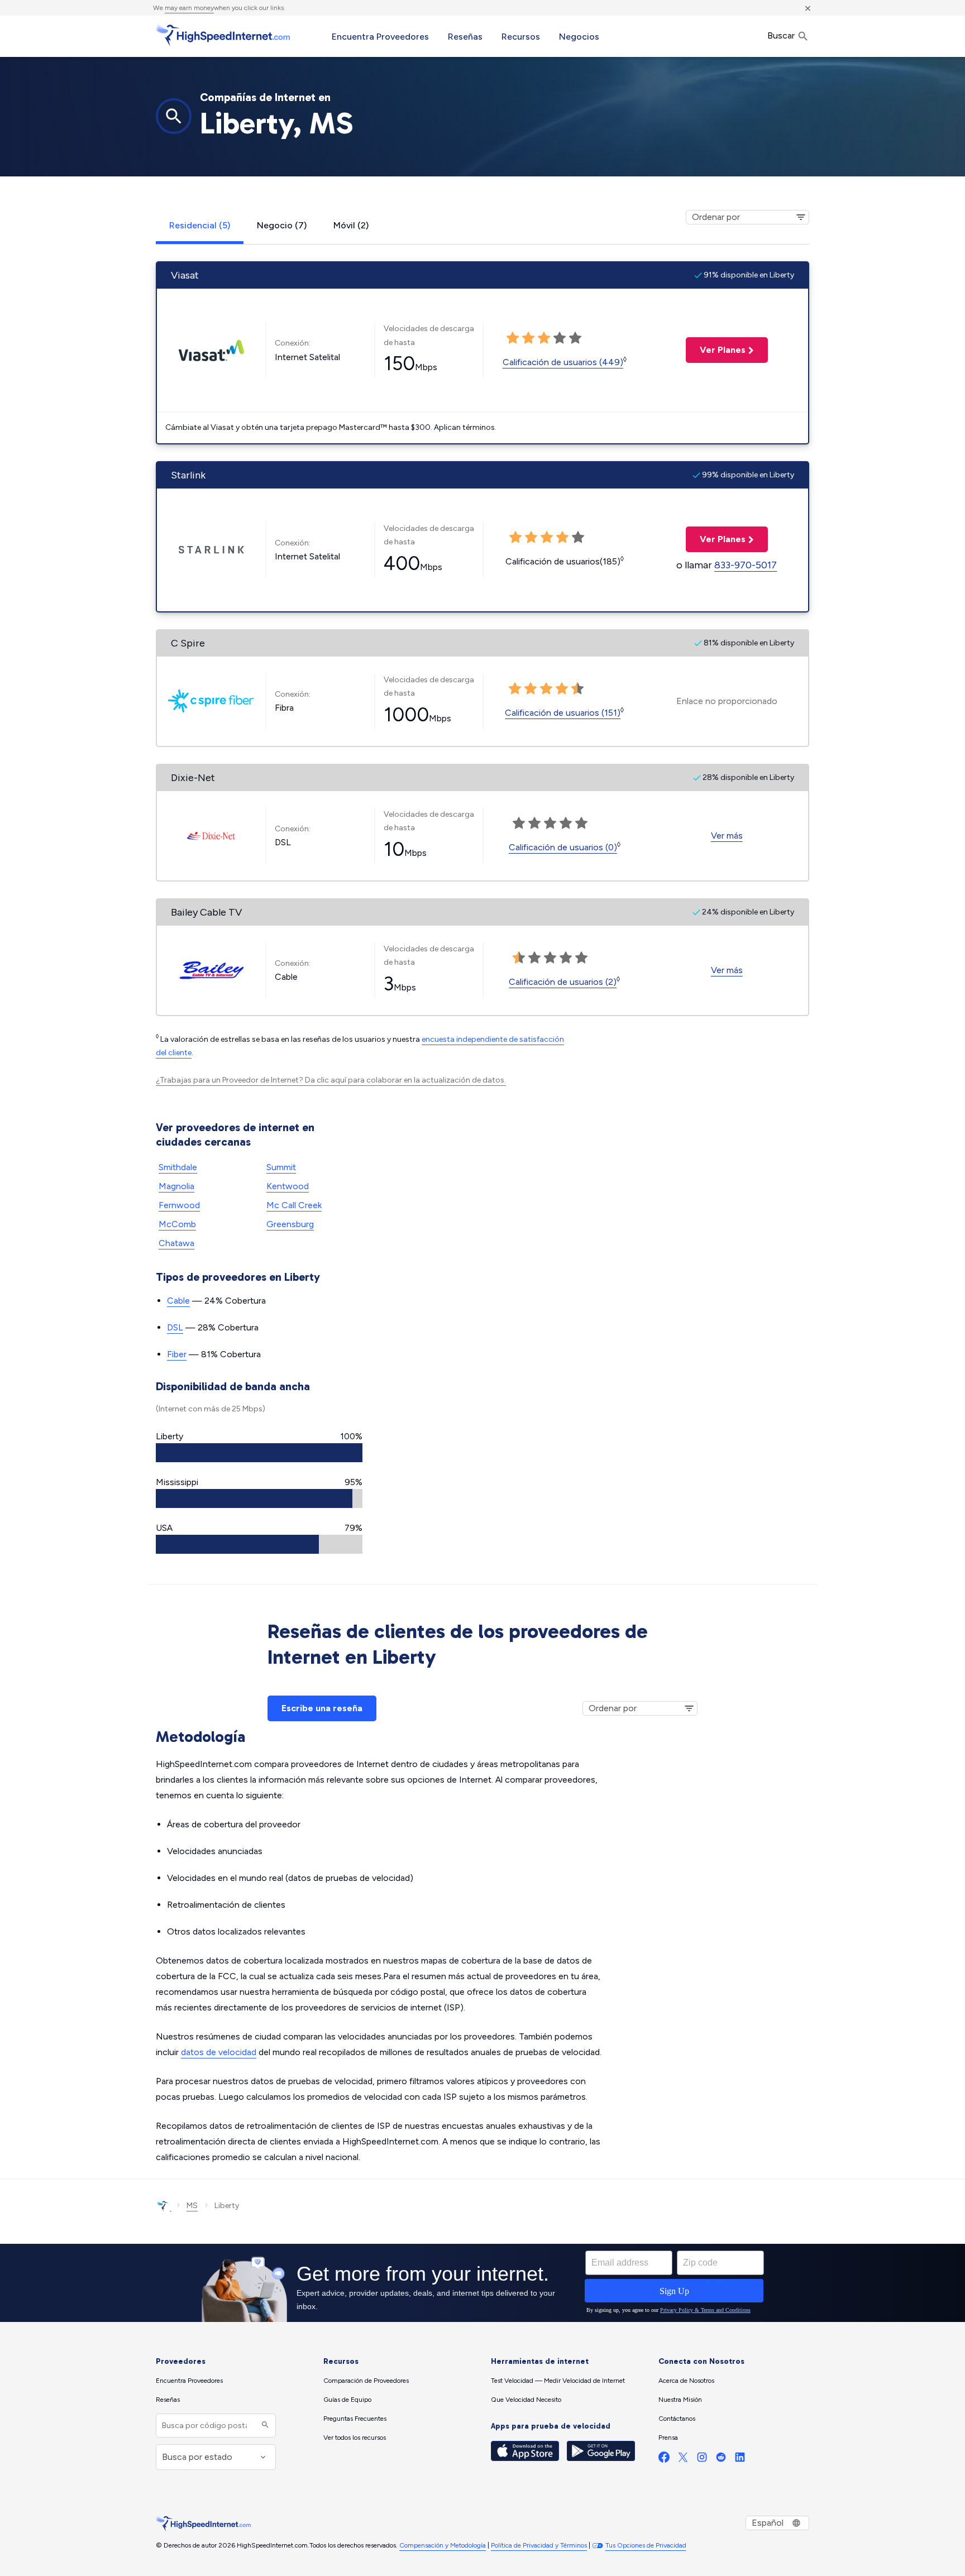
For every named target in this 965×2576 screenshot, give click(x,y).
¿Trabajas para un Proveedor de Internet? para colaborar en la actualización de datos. (331, 1080)
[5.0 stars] (577, 689)
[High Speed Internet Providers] (223, 35)
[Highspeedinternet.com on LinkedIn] (740, 2460)
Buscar (782, 35)
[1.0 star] (515, 689)
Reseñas (465, 37)
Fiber (177, 1354)
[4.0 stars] (562, 689)
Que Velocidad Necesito (526, 2400)
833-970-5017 (746, 565)
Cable (178, 1301)
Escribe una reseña (322, 1708)
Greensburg (290, 1224)
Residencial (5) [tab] (200, 225)
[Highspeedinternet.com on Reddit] (721, 2460)
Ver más (727, 835)
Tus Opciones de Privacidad (646, 2545)
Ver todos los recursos (355, 2438)
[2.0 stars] (531, 689)
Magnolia (176, 1186)
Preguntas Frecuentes (355, 2419)
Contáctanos (677, 2419)
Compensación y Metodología (443, 2545)
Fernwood (179, 1205)
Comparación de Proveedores (366, 2381)
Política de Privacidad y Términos (539, 2545)
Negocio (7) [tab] (282, 225)
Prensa (668, 2438)
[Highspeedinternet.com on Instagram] (702, 2460)
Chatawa (176, 1243)
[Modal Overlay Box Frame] (482, 2283)
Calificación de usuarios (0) (563, 847)
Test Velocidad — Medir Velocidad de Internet (558, 2381)
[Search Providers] (264, 2426)
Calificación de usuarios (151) (563, 713)
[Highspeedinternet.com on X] (683, 2460)
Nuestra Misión (680, 2400)
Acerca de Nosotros (686, 2381)
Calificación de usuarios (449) (563, 362)
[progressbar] (259, 1453)
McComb (177, 1224)
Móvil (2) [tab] (351, 225)
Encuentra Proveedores (380, 37)
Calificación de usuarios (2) (563, 982)
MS (192, 2206)
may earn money (189, 8)
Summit (281, 1167)
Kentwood (288, 1186)
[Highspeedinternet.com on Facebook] (664, 2460)
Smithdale (178, 1167)
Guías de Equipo (347, 2400)
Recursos (521, 37)
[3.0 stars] (546, 689)
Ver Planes (716, 350)
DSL (175, 1327)
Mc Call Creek (294, 1205)
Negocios (579, 37)
